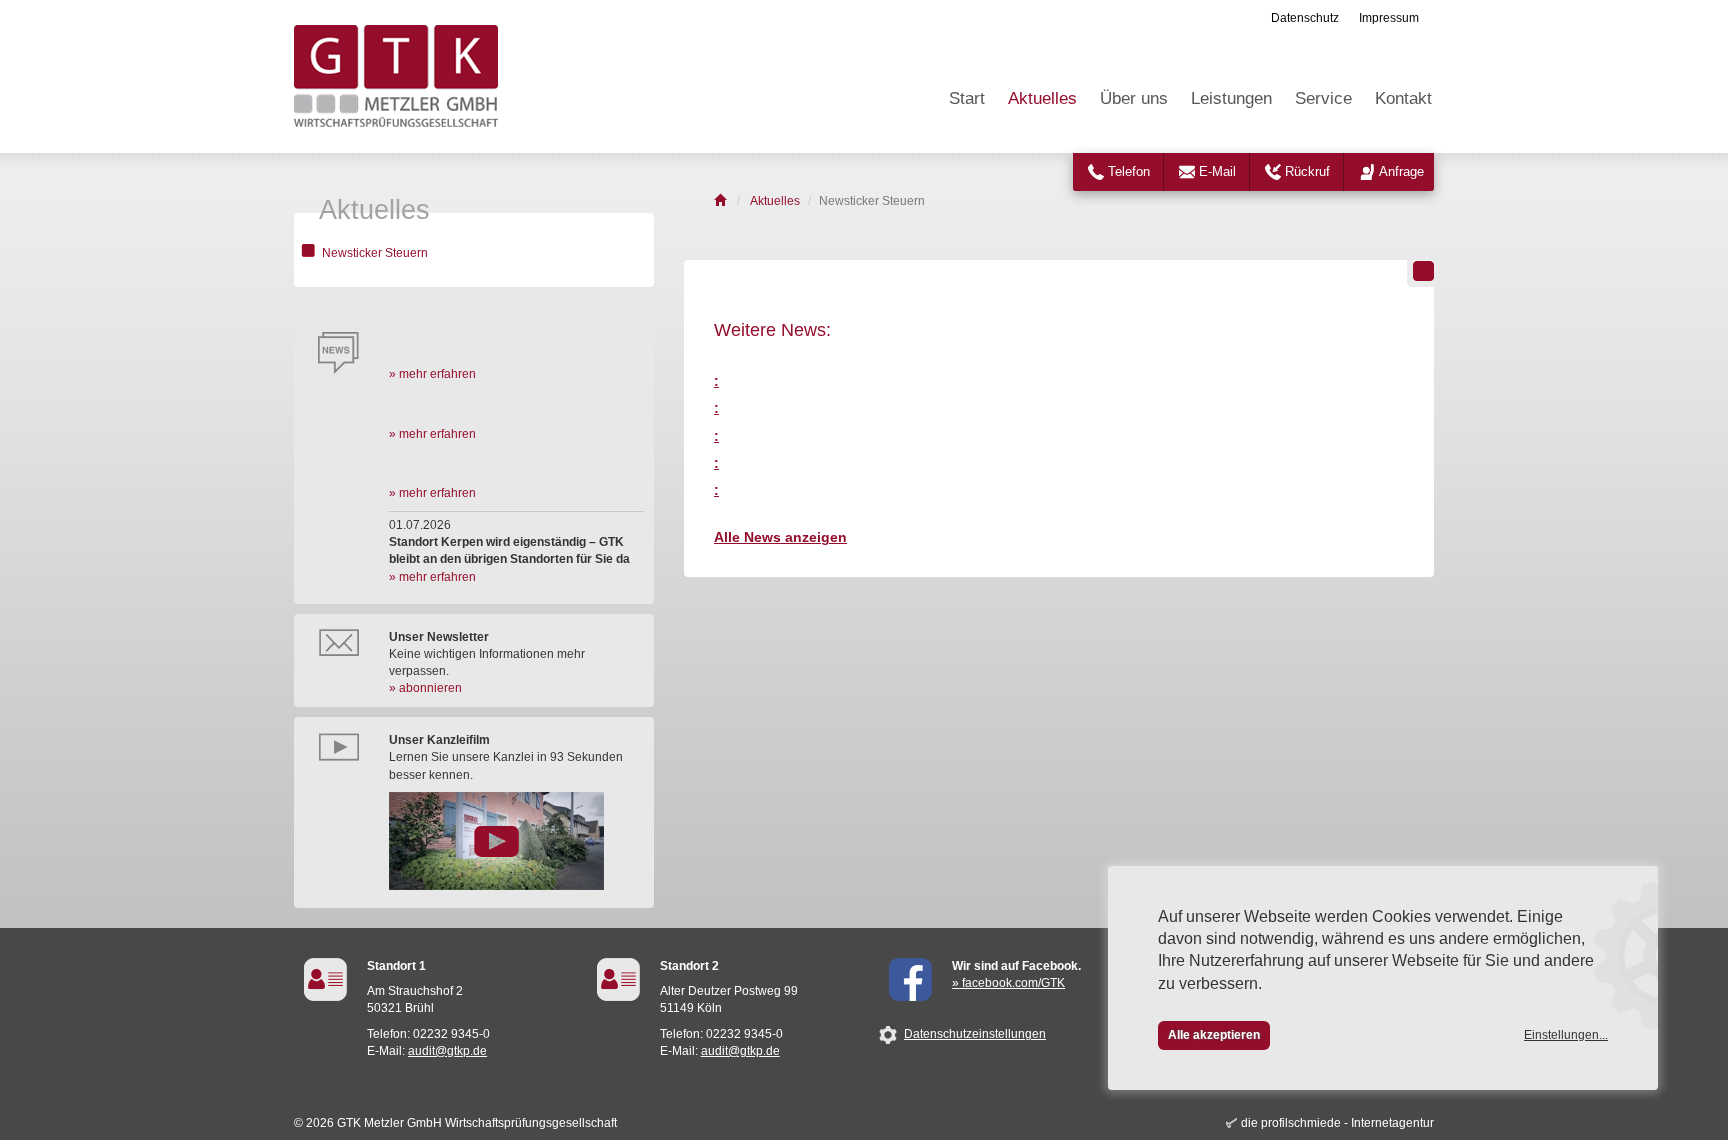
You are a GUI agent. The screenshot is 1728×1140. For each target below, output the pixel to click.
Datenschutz (1305, 18)
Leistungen (1231, 98)
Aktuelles (1042, 98)
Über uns (1134, 98)
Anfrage (1401, 171)
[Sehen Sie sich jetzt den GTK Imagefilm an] (516, 841)
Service (1323, 98)
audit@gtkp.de (447, 1051)
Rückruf (1307, 171)
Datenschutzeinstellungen (975, 1034)
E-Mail (1217, 171)
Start (967, 98)
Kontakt (1403, 98)
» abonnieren (425, 688)
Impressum (1389, 18)
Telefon (1129, 171)
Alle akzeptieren (1214, 1035)
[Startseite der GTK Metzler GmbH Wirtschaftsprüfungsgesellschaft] (721, 201)
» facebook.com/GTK (1008, 983)
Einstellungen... (1566, 1035)
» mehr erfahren (432, 374)
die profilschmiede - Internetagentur (1337, 1123)
